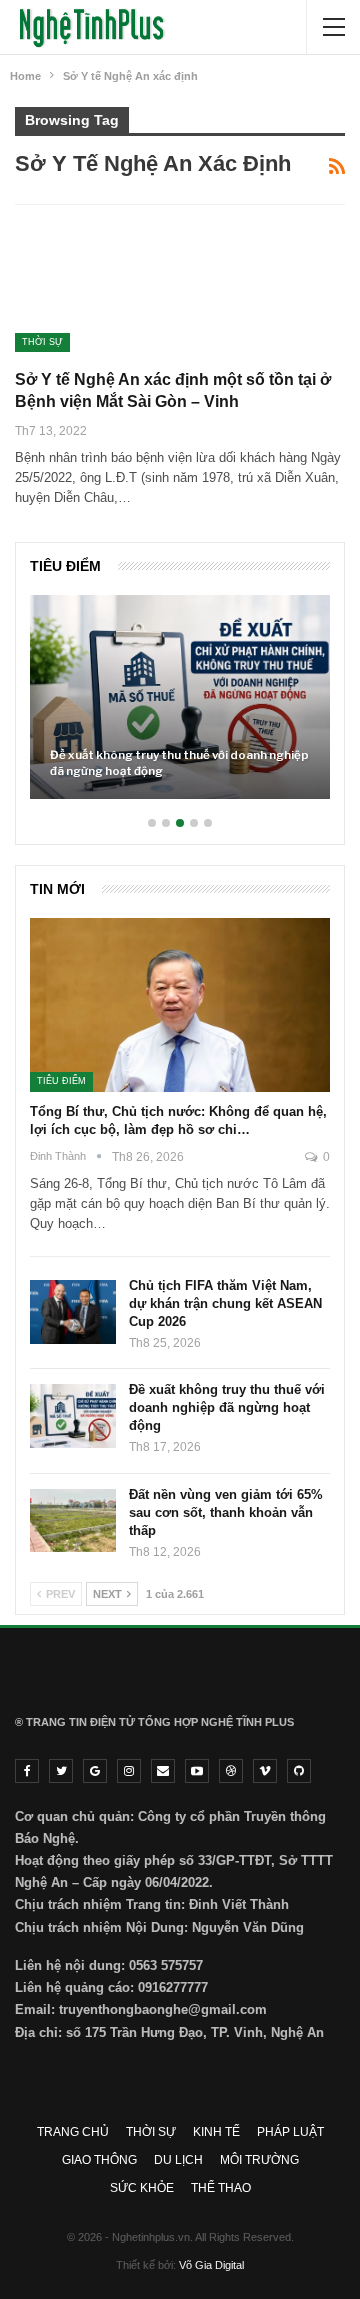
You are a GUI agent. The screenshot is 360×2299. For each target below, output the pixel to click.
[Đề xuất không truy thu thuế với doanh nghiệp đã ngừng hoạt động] (180, 697)
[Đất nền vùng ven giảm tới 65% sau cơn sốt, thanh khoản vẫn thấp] (73, 1521)
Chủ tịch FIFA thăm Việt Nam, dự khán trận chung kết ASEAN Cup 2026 (225, 1303)
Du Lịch (178, 2160)
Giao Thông (99, 2160)
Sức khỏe (142, 2188)
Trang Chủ (73, 2132)
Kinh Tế (216, 2132)
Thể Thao (221, 2188)
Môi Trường (259, 2160)
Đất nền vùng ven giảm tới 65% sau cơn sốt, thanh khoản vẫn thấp (226, 1512)
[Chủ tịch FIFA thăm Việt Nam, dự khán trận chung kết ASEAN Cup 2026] (73, 1312)
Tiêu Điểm (61, 1081)
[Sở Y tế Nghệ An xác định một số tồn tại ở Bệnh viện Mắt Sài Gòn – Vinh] (120, 285)
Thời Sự (42, 342)
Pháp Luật (290, 2132)
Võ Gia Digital (211, 2265)
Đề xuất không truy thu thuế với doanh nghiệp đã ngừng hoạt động (179, 763)
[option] (180, 707)
